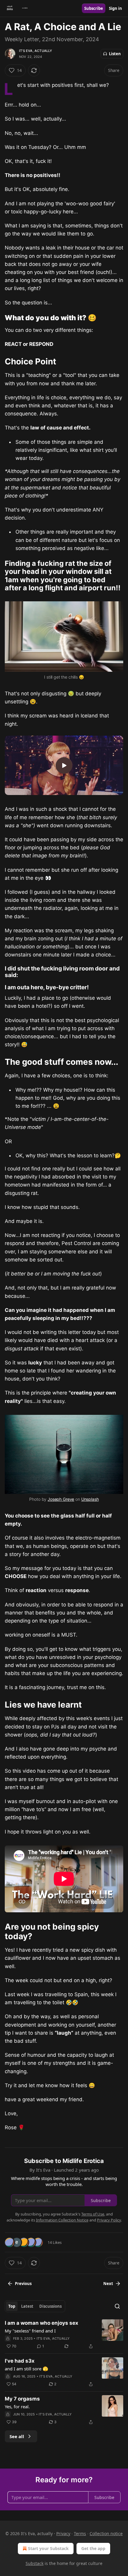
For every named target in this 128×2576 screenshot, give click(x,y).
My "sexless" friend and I (30, 2331)
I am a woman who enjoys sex (42, 2323)
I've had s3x (20, 2361)
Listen (115, 54)
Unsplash (90, 1499)
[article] (64, 2335)
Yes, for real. (17, 2406)
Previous (23, 2284)
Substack (35, 2563)
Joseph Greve (61, 1499)
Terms (80, 2533)
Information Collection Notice (62, 2220)
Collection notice (106, 2533)
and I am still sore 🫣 (26, 2369)
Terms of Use (93, 2214)
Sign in (115, 8)
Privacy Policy (109, 2220)
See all (17, 2436)
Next (108, 2284)
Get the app (93, 2548)
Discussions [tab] (50, 2306)
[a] (64, 765)
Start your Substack (48, 2548)
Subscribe (94, 8)
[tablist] (35, 2306)
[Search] (117, 2306)
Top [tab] (12, 2306)
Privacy (63, 2533)
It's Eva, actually (36, 51)
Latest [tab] (27, 2306)
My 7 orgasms (22, 2399)
